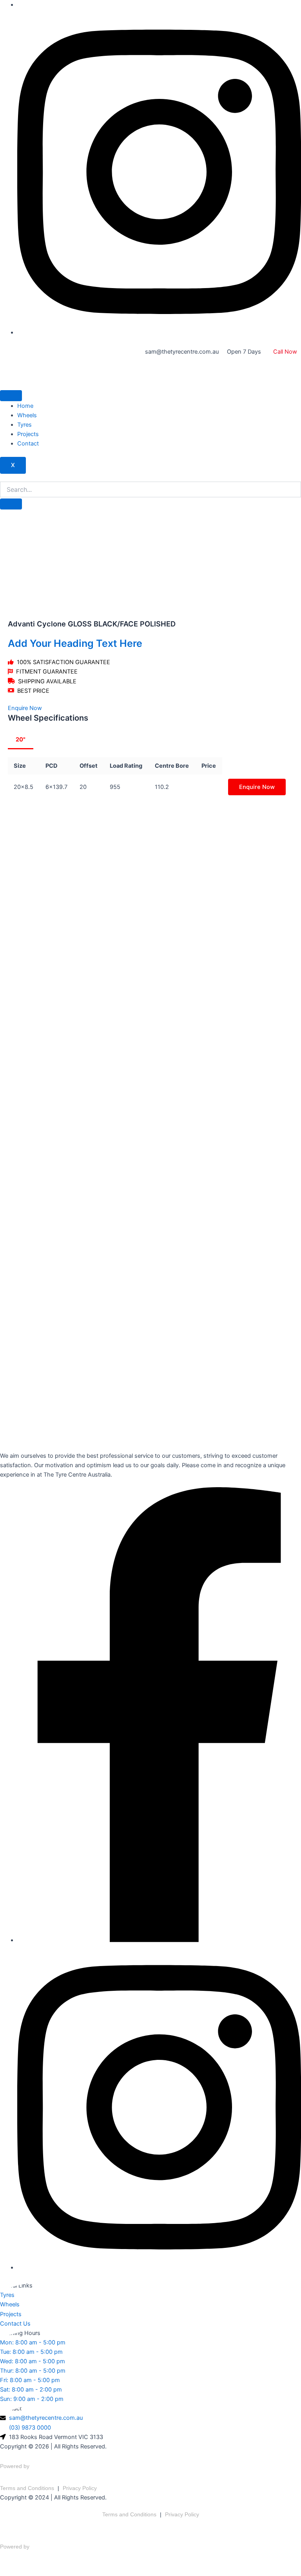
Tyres (24, 425)
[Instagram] (159, 332)
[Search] (11, 504)
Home (25, 406)
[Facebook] (159, 1940)
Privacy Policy (80, 2488)
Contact (28, 444)
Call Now (285, 352)
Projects (28, 434)
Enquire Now (257, 787)
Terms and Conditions (27, 2488)
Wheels (27, 415)
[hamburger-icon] (11, 396)
